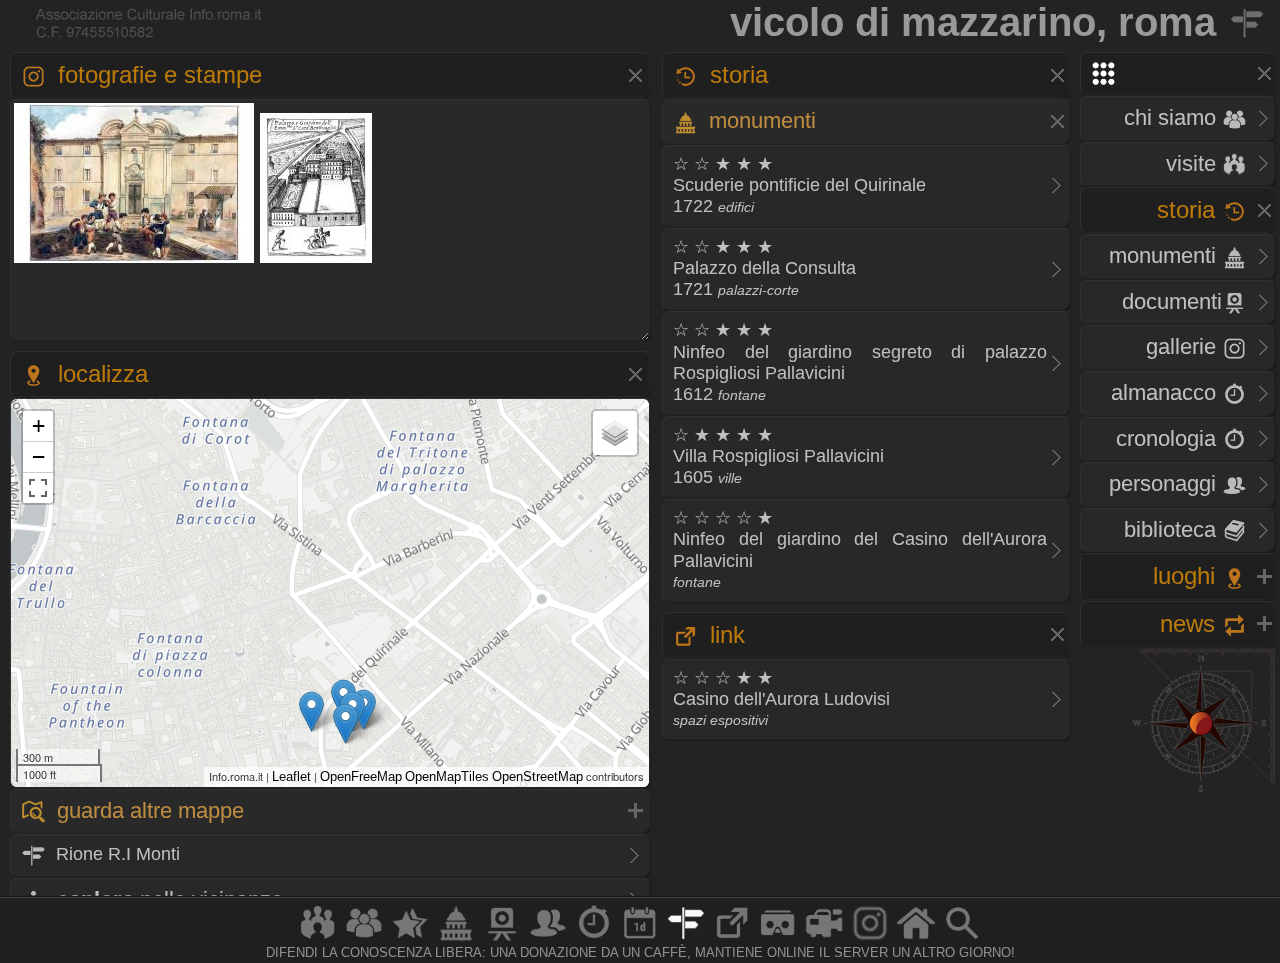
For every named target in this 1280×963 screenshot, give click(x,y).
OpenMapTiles (447, 776)
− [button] (38, 456)
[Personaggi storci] (548, 939)
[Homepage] (916, 939)
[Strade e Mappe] (686, 939)
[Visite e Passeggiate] (318, 939)
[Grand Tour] (410, 939)
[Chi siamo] (364, 939)
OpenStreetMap (537, 776)
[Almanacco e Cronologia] (594, 939)
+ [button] (38, 425)
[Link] (732, 939)
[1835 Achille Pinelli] (134, 260)
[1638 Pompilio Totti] (316, 260)
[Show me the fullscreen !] (38, 488)
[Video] (824, 939)
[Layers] (615, 433)
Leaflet (291, 776)
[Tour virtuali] (778, 939)
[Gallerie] (870, 939)
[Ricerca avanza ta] (962, 939)
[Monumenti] (456, 939)
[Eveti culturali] (640, 939)
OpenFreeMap (361, 776)
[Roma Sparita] (502, 939)
